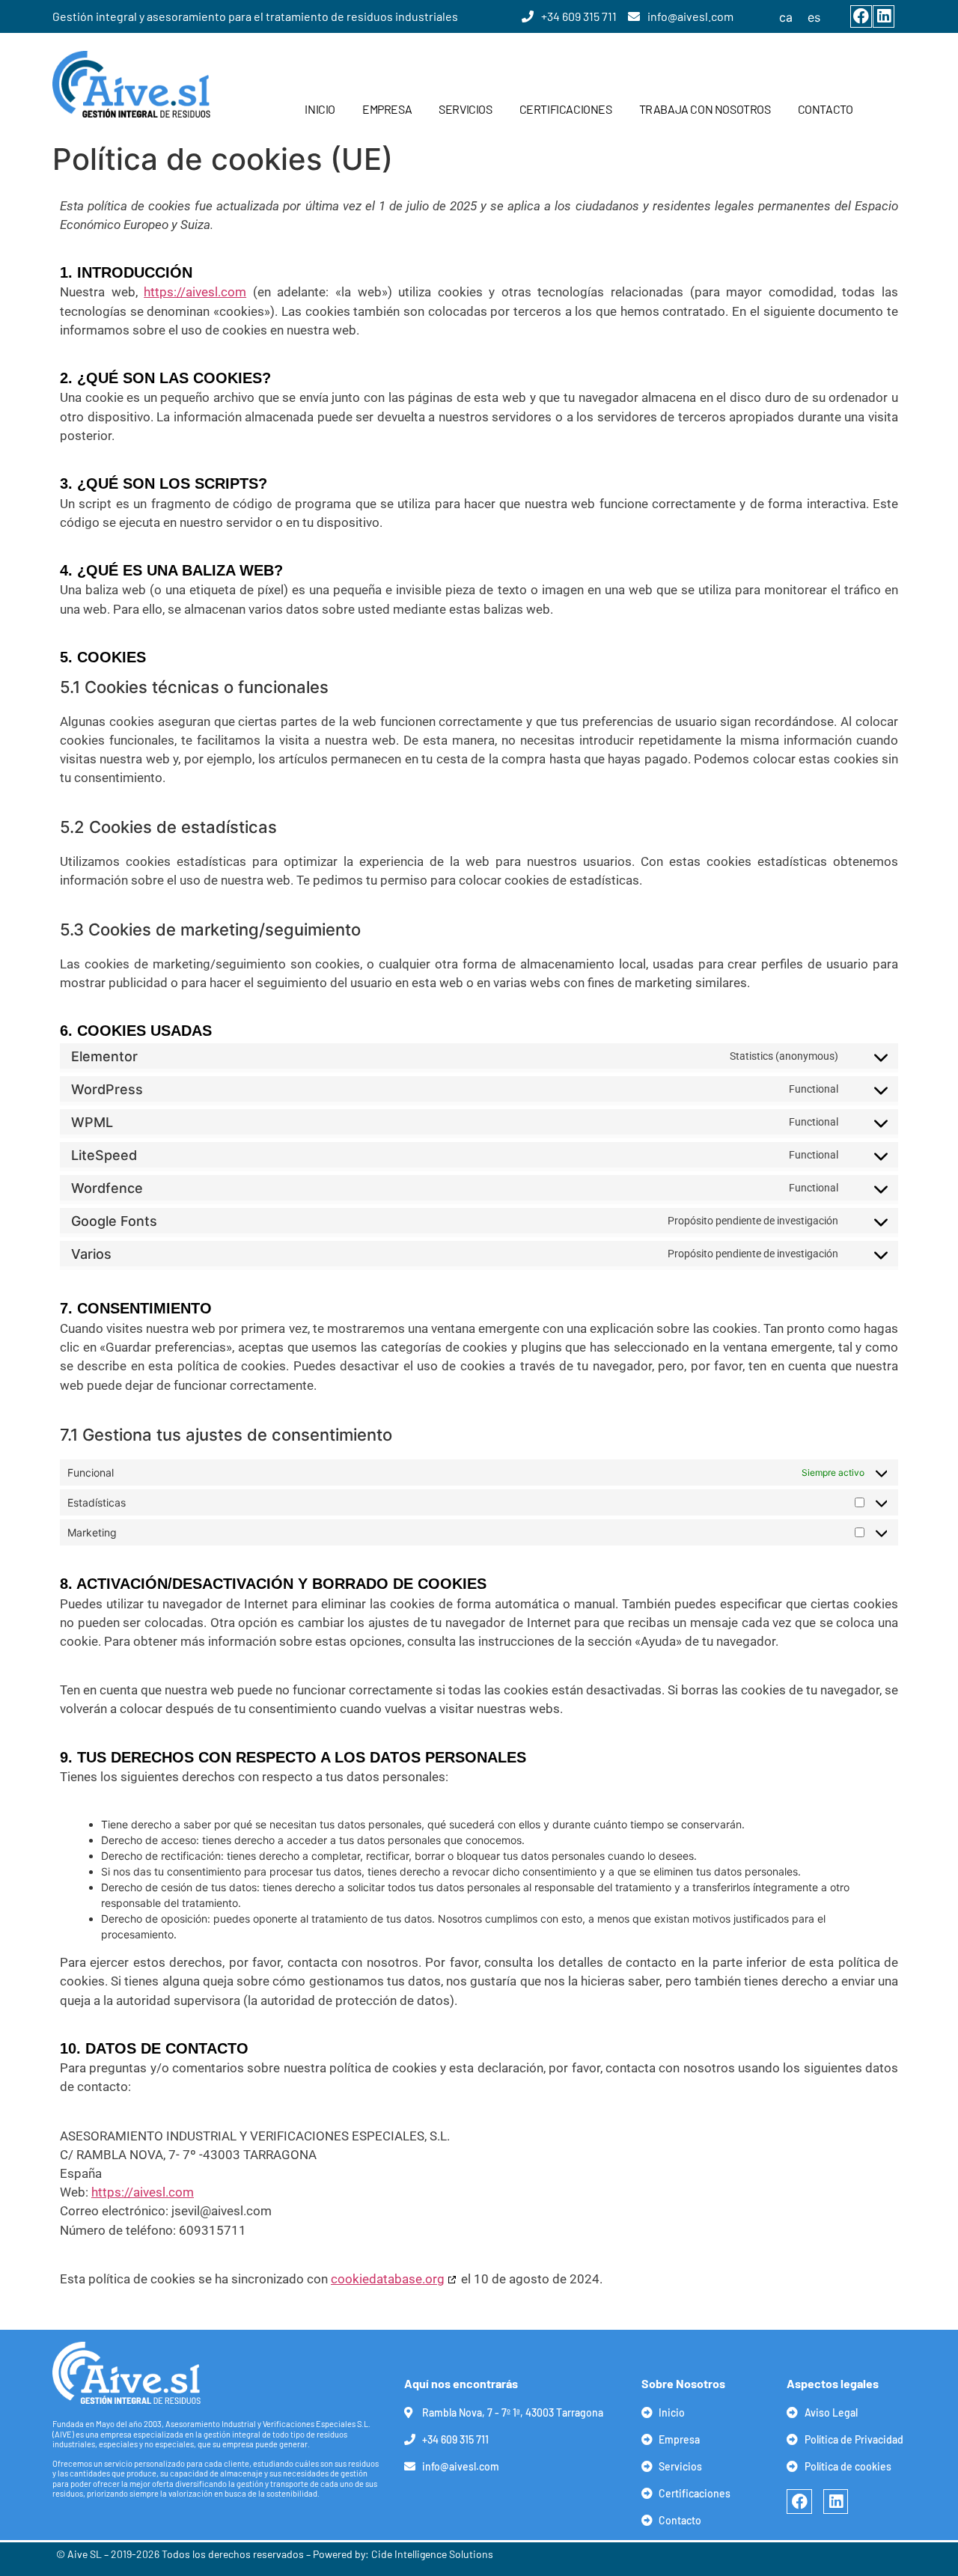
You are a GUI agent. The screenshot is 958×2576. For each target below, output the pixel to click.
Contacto (826, 109)
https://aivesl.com (195, 292)
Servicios (465, 109)
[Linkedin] (884, 16)
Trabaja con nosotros (705, 109)
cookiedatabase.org (388, 2279)
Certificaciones (566, 109)
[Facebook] (861, 16)
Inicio (320, 109)
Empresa (387, 109)
